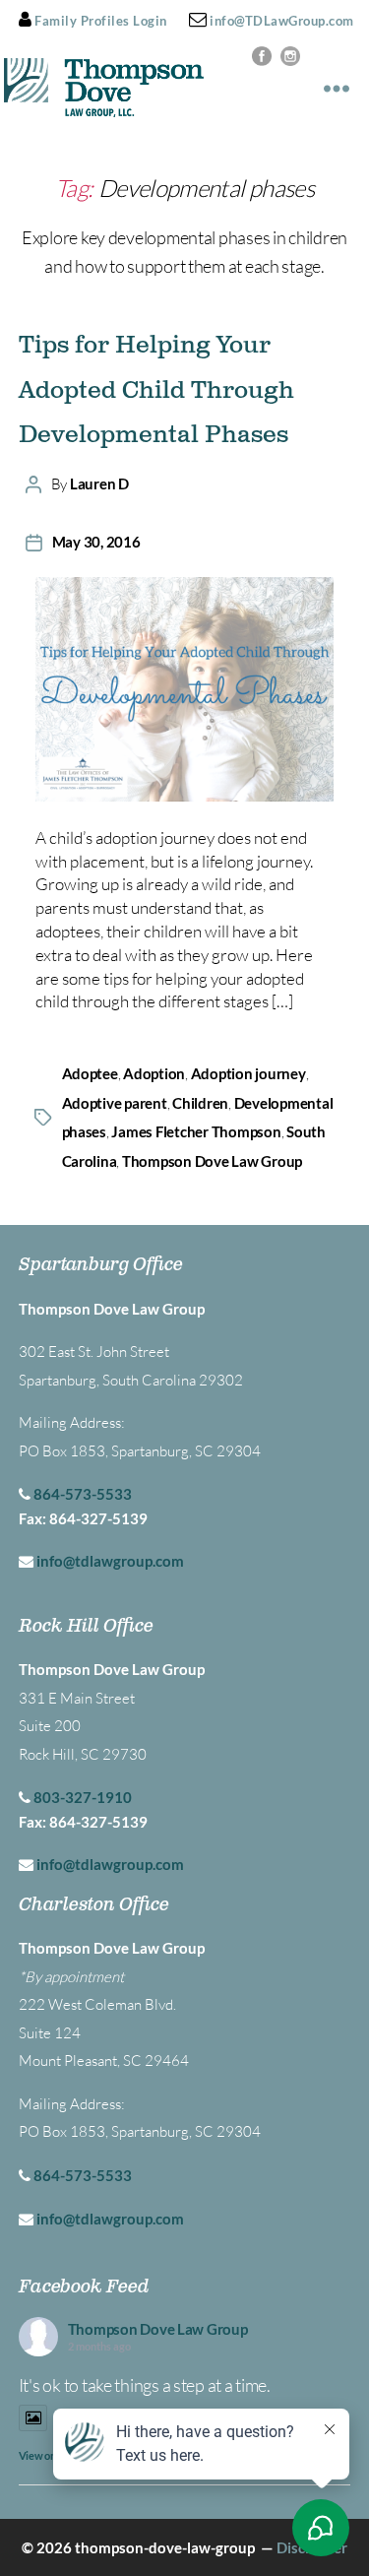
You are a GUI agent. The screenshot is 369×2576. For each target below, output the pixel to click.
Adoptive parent (115, 1103)
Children (200, 1103)
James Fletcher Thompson (196, 1131)
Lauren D (99, 483)
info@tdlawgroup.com (110, 1561)
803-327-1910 (83, 1797)
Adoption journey (248, 1073)
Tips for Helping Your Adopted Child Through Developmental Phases (156, 390)
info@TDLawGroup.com (280, 21)
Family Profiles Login (99, 21)
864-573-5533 (83, 1494)
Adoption (154, 1073)
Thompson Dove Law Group (212, 1161)
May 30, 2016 (96, 542)
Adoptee (90, 1073)
